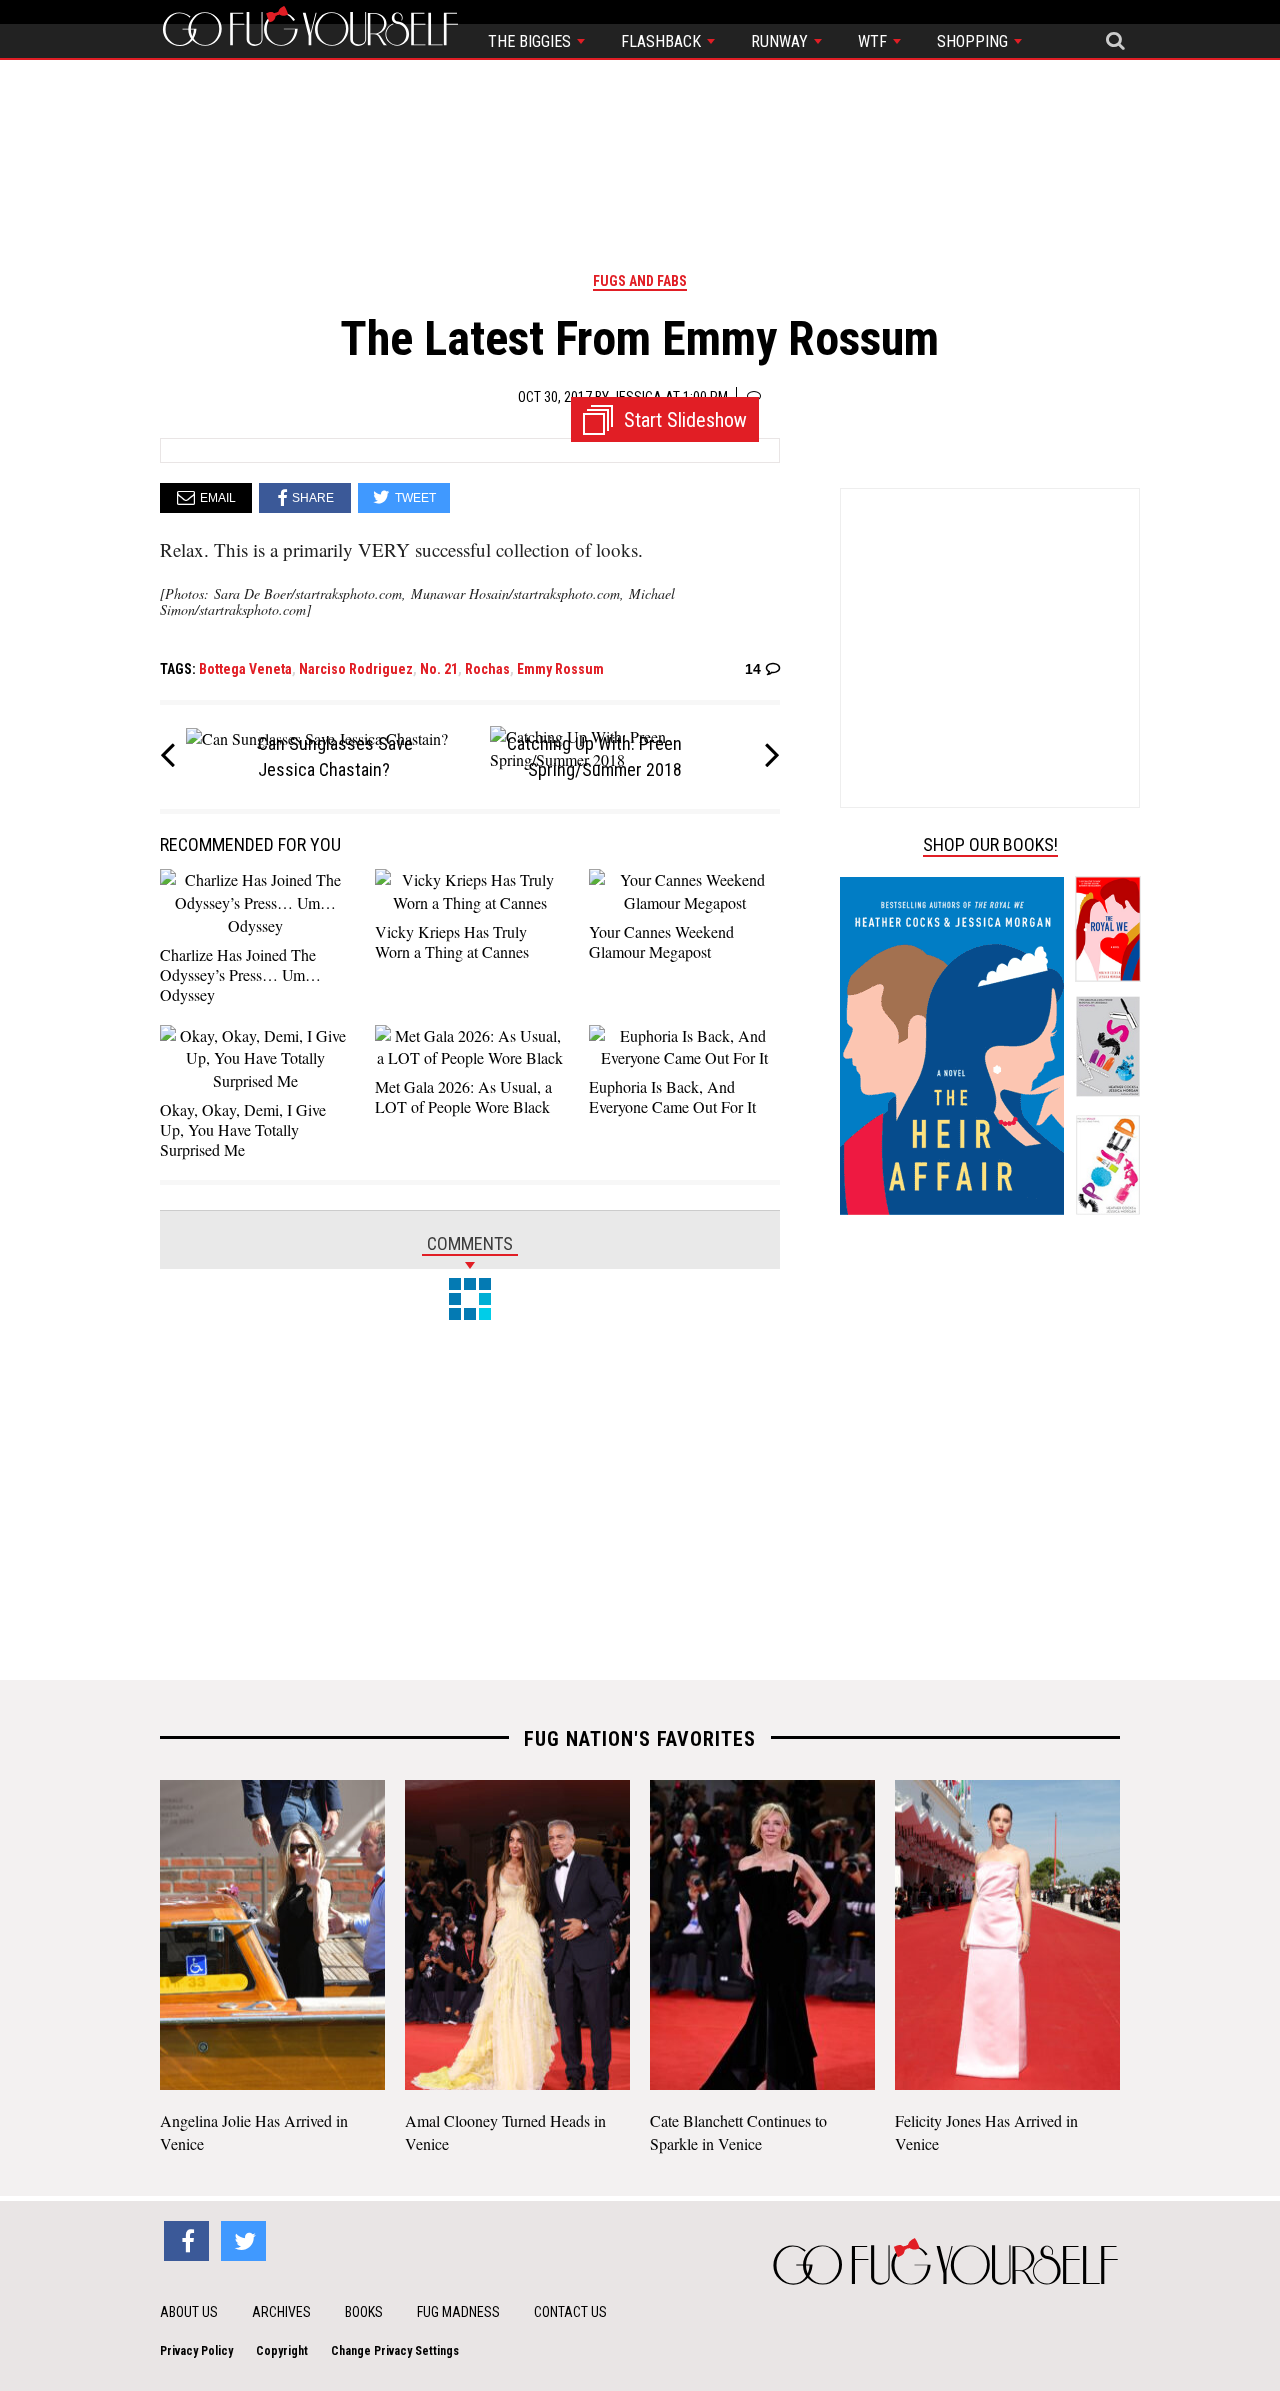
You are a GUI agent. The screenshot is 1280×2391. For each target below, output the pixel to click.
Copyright (282, 2351)
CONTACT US (570, 2312)
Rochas (487, 669)
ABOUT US (189, 2312)
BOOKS (364, 2312)
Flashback (663, 41)
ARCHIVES (281, 2312)
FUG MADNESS (458, 2312)
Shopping (974, 41)
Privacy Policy (196, 2351)
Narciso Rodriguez (356, 669)
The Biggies (531, 41)
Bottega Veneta (245, 669)
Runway (781, 41)
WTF (874, 41)
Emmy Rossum (560, 669)
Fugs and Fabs (640, 281)
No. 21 (439, 669)
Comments (470, 1243)
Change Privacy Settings (395, 2351)
